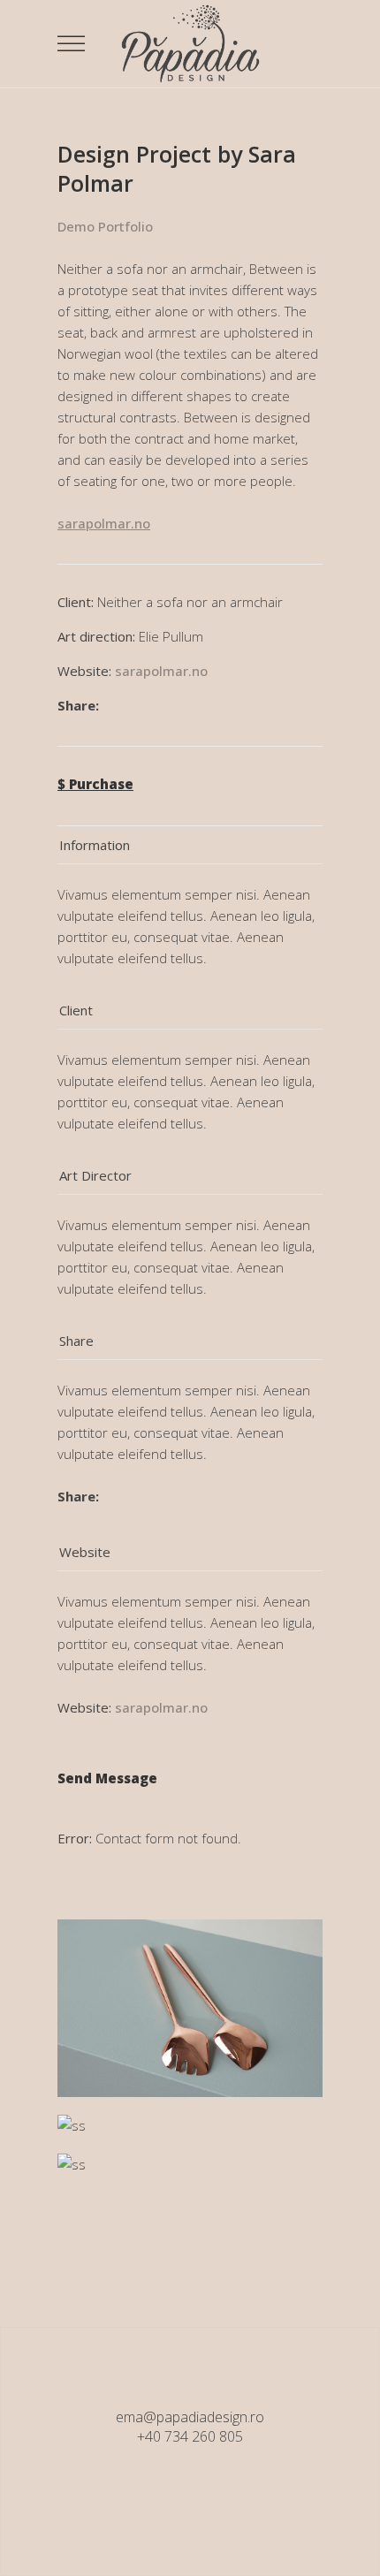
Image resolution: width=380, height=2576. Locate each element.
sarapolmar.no (161, 671)
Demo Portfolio (105, 226)
